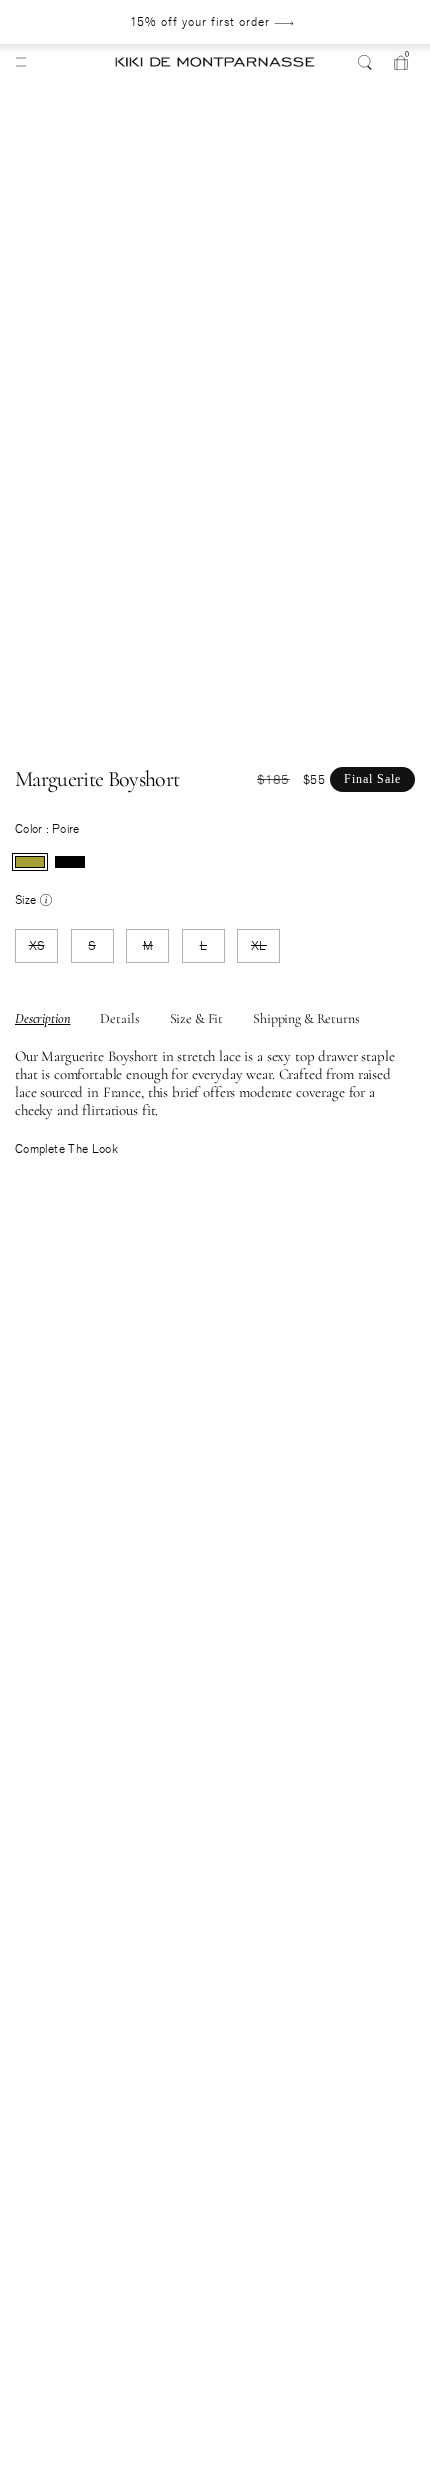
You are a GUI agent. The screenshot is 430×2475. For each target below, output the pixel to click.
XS (43, 950)
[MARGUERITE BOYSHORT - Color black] (70, 862)
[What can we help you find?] (365, 62)
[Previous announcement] (56, 22)
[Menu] (21, 62)
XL (265, 950)
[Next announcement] (367, 22)
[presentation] (30, 862)
